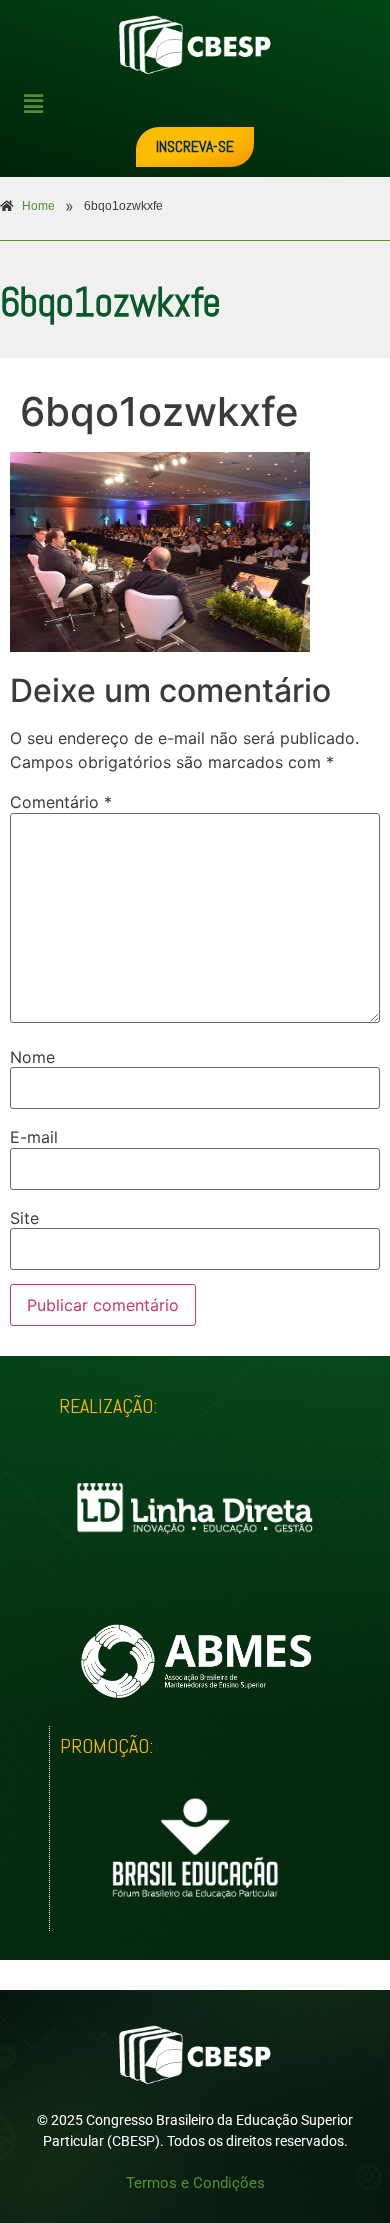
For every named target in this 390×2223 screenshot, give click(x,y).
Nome (32, 1057)
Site (24, 1218)
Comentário (61, 802)
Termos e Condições (195, 2183)
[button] (203, 103)
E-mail (34, 1137)
